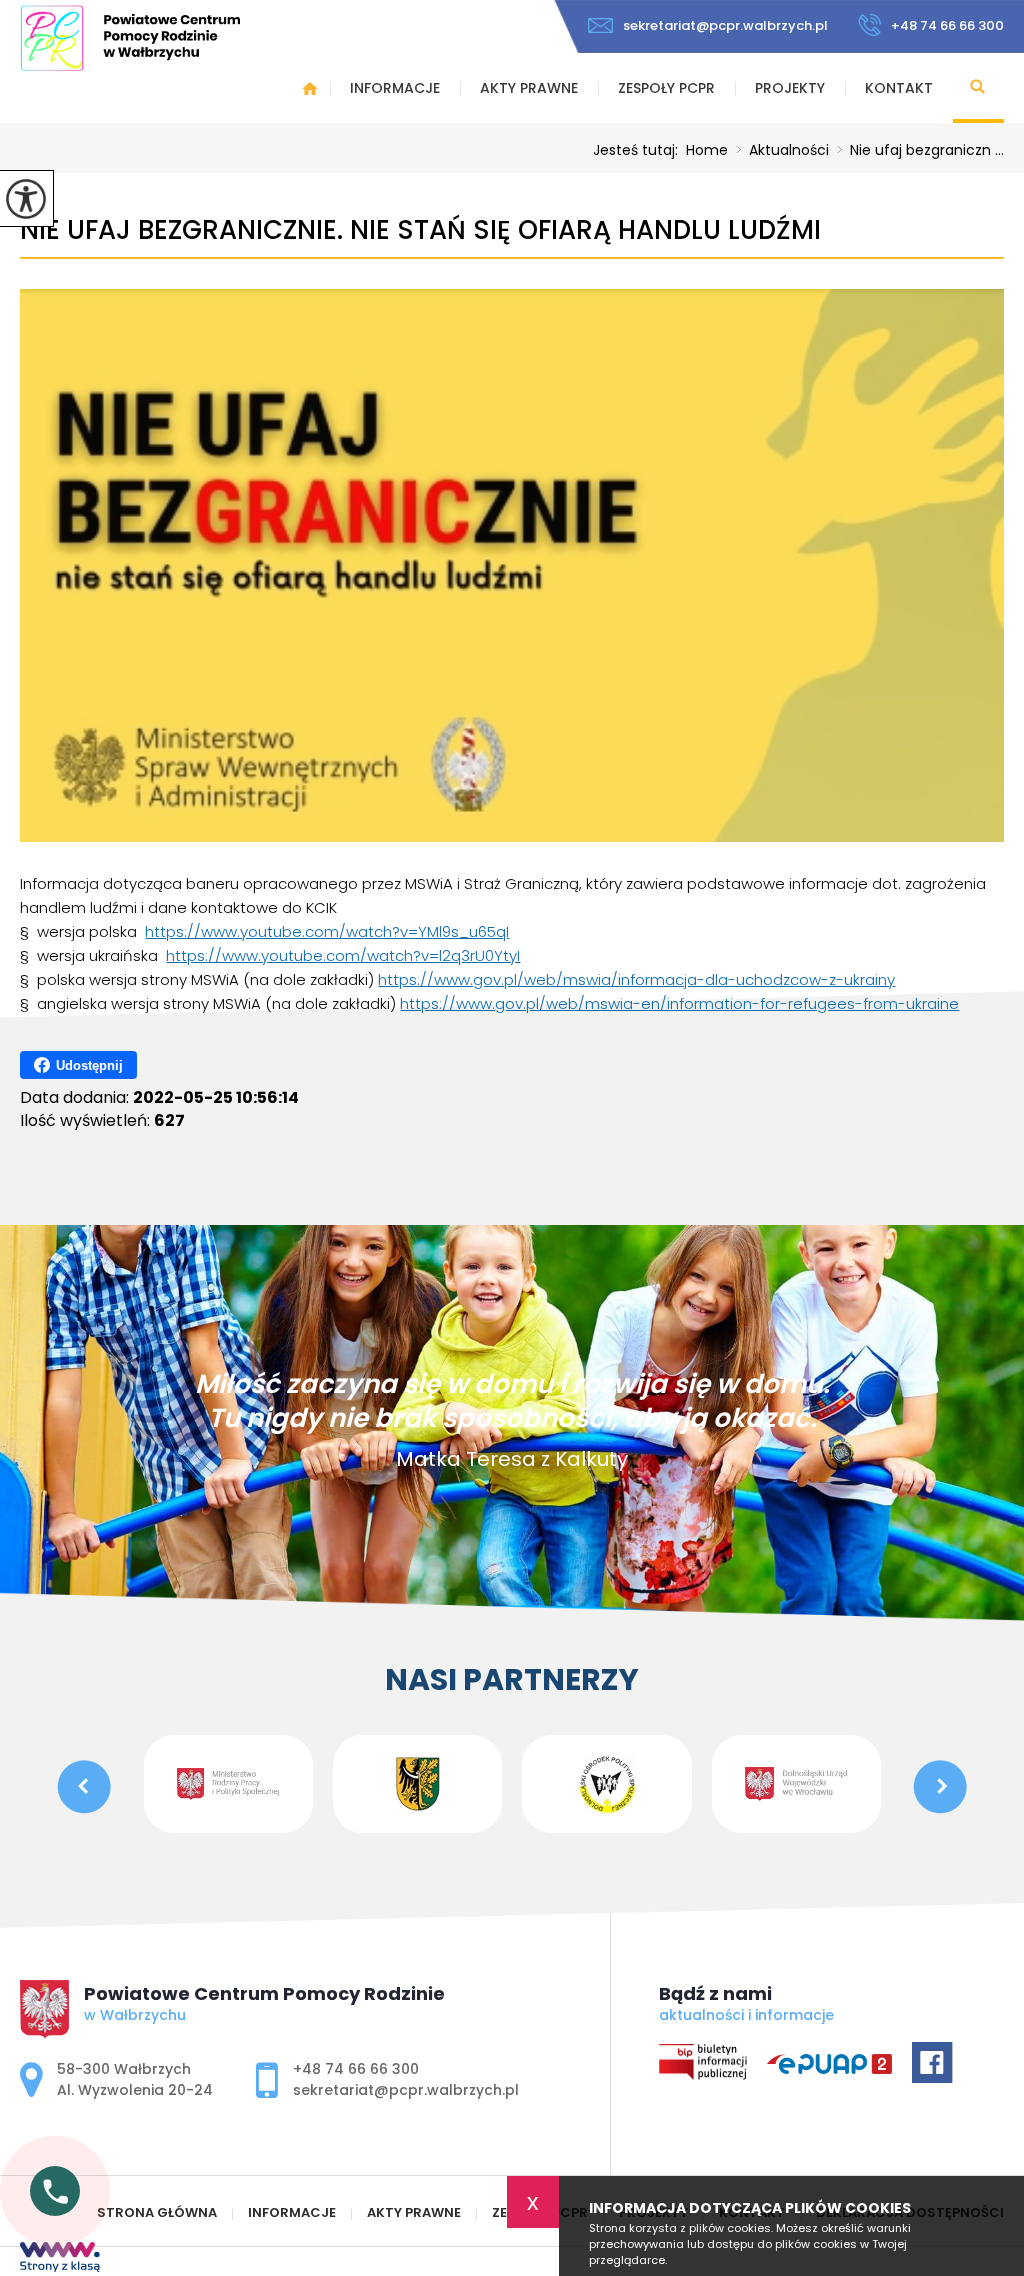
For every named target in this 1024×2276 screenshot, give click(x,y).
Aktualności (782, 150)
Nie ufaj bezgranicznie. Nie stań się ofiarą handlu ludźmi (420, 230)
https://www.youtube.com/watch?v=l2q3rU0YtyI (343, 955)
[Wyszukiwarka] (978, 88)
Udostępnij (89, 1065)
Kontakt (899, 88)
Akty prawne (529, 88)
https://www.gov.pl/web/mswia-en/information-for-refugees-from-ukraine (679, 1003)
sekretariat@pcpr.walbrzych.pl (725, 25)
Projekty (790, 88)
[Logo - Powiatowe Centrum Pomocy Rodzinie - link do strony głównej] (130, 38)
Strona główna (310, 88)
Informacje (395, 88)
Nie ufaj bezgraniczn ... (920, 150)
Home (707, 150)
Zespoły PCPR (666, 88)
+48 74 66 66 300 (947, 25)
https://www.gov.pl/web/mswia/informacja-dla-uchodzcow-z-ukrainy (636, 979)
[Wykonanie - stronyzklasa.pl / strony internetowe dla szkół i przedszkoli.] (60, 2259)
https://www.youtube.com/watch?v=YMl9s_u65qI (327, 931)
